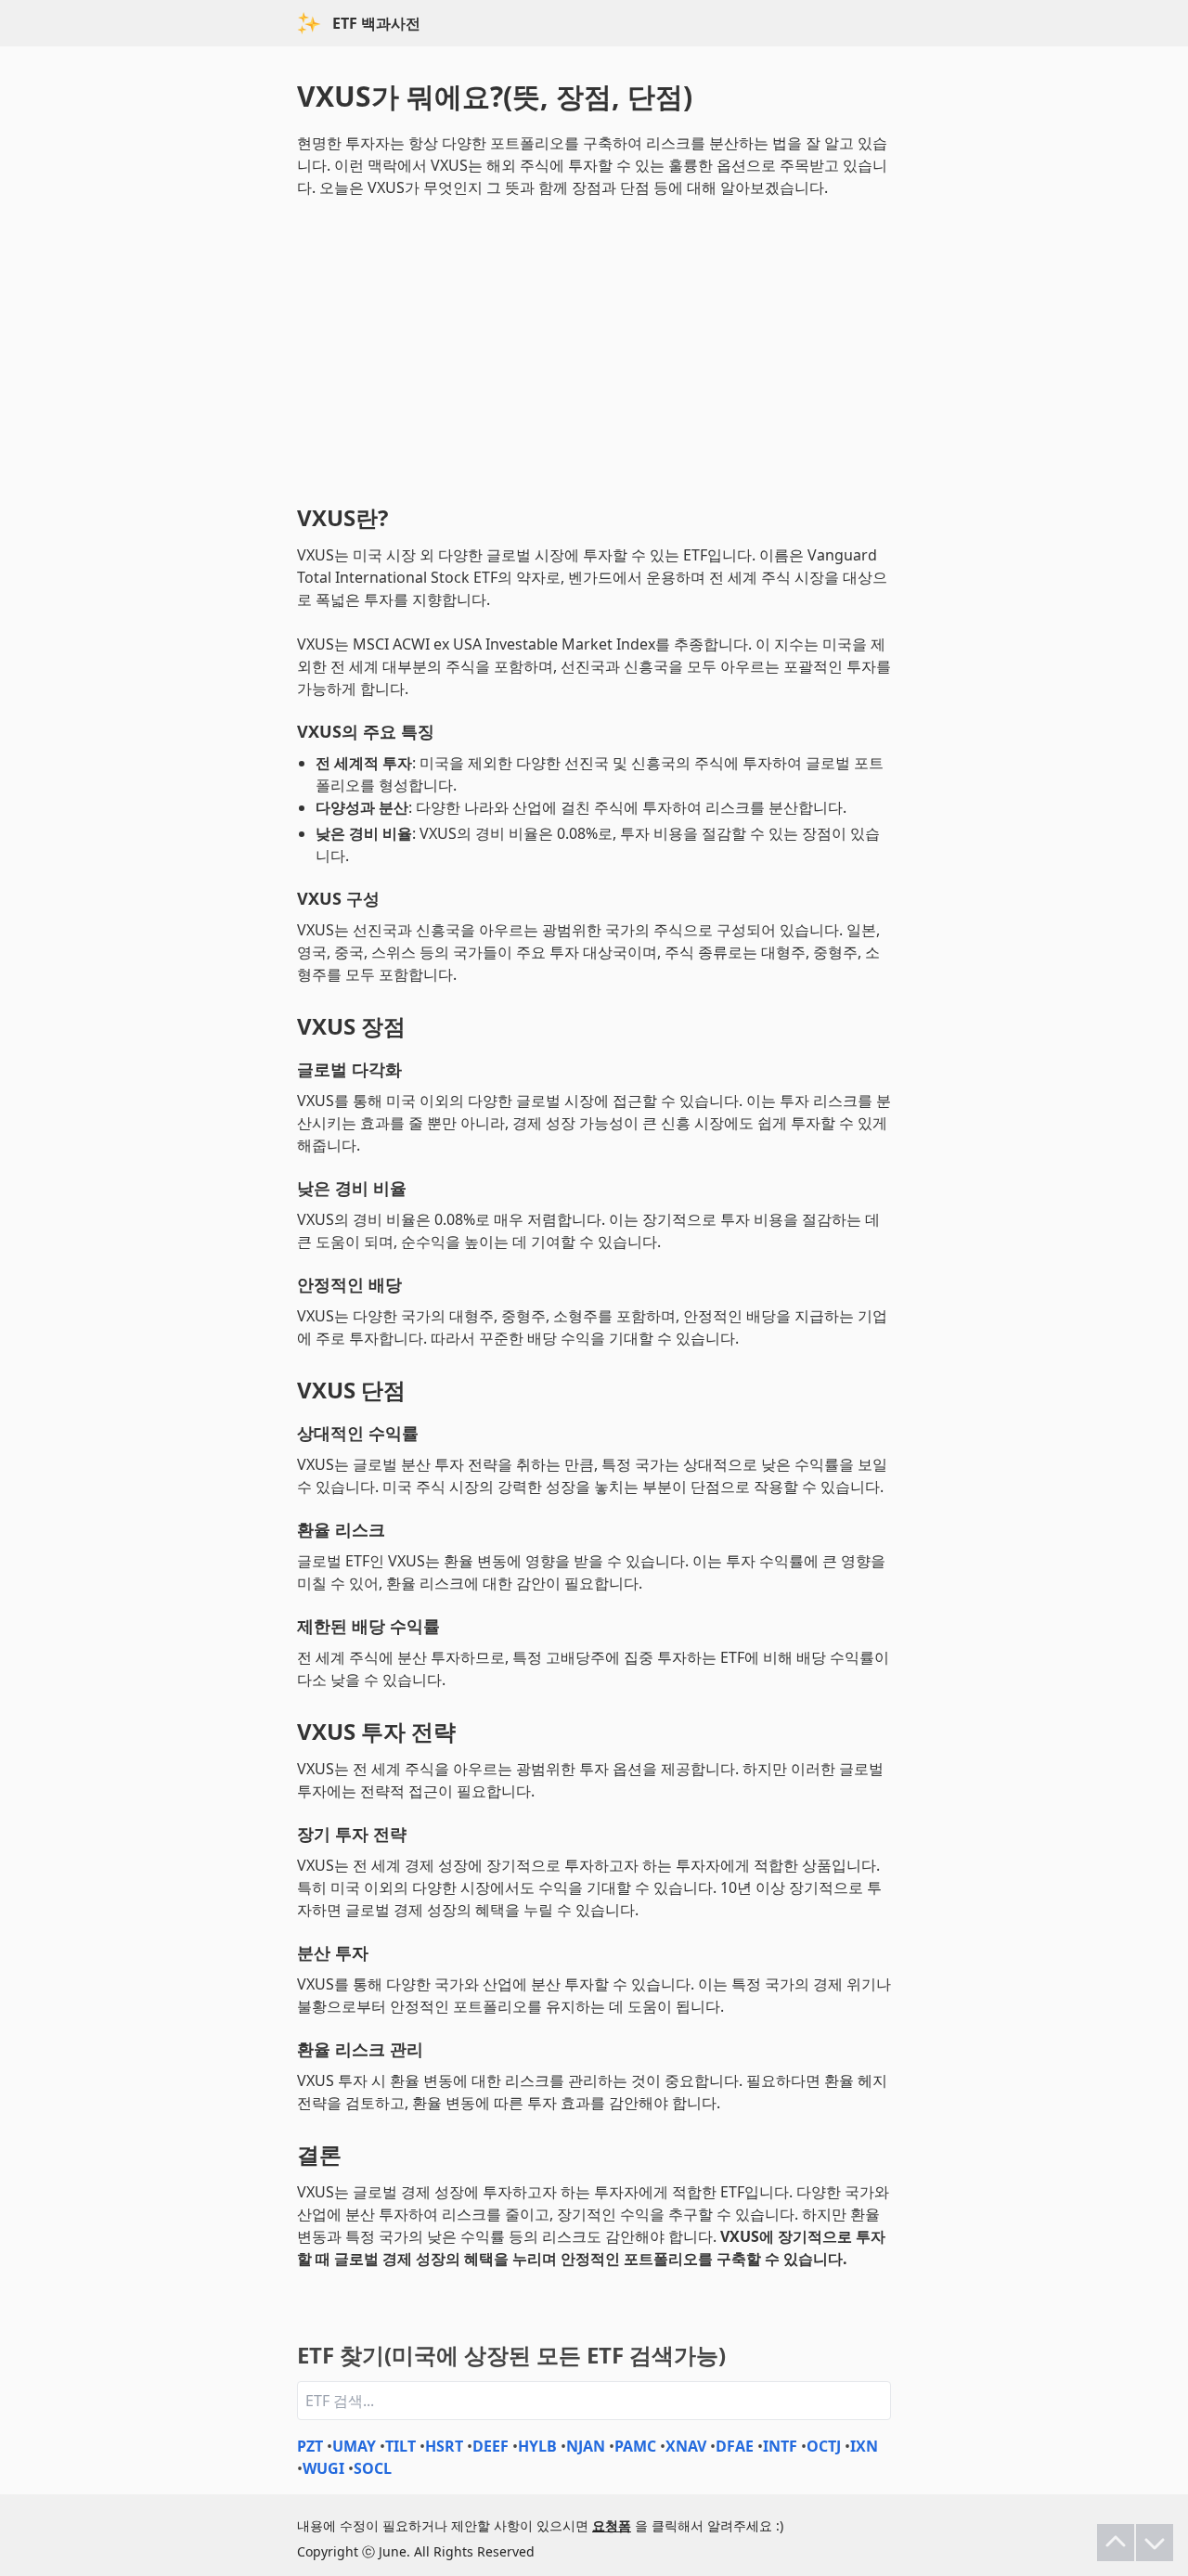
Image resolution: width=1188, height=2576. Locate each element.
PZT (310, 2446)
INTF (780, 2446)
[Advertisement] (594, 347)
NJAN (586, 2446)
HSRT (444, 2446)
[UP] (1116, 2543)
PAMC (635, 2446)
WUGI (323, 2468)
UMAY (354, 2446)
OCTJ (824, 2446)
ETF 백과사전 (376, 23)
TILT (400, 2446)
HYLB (537, 2446)
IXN (864, 2446)
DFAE (735, 2446)
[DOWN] (1155, 2543)
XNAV (686, 2446)
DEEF (491, 2446)
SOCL (373, 2468)
